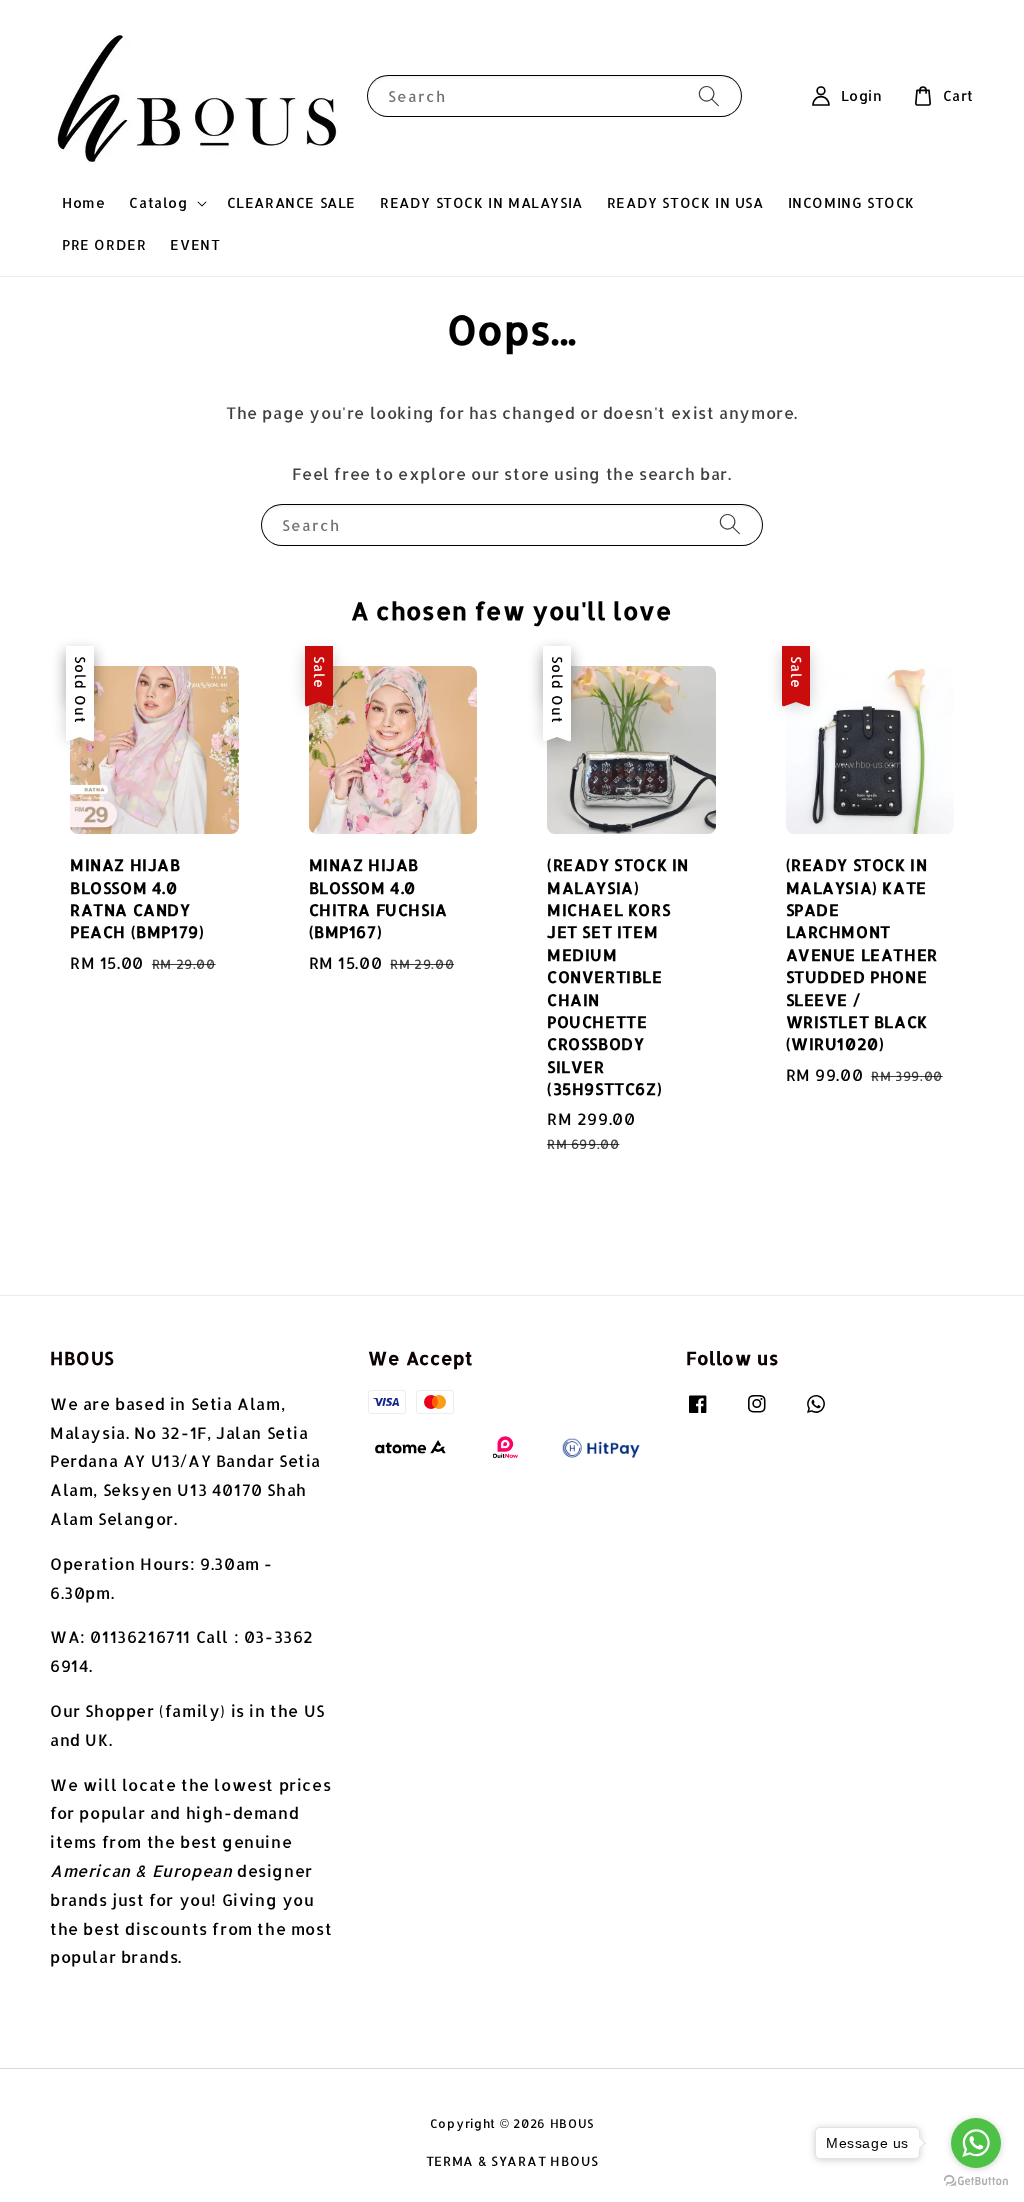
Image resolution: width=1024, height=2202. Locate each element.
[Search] (709, 95)
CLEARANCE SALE (291, 202)
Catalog (158, 202)
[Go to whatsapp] (976, 2143)
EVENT (195, 244)
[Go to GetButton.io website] (976, 2181)
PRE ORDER (104, 244)
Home (83, 202)
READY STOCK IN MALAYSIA (481, 202)
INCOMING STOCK (851, 202)
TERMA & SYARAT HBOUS (512, 2161)
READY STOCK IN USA (685, 202)
